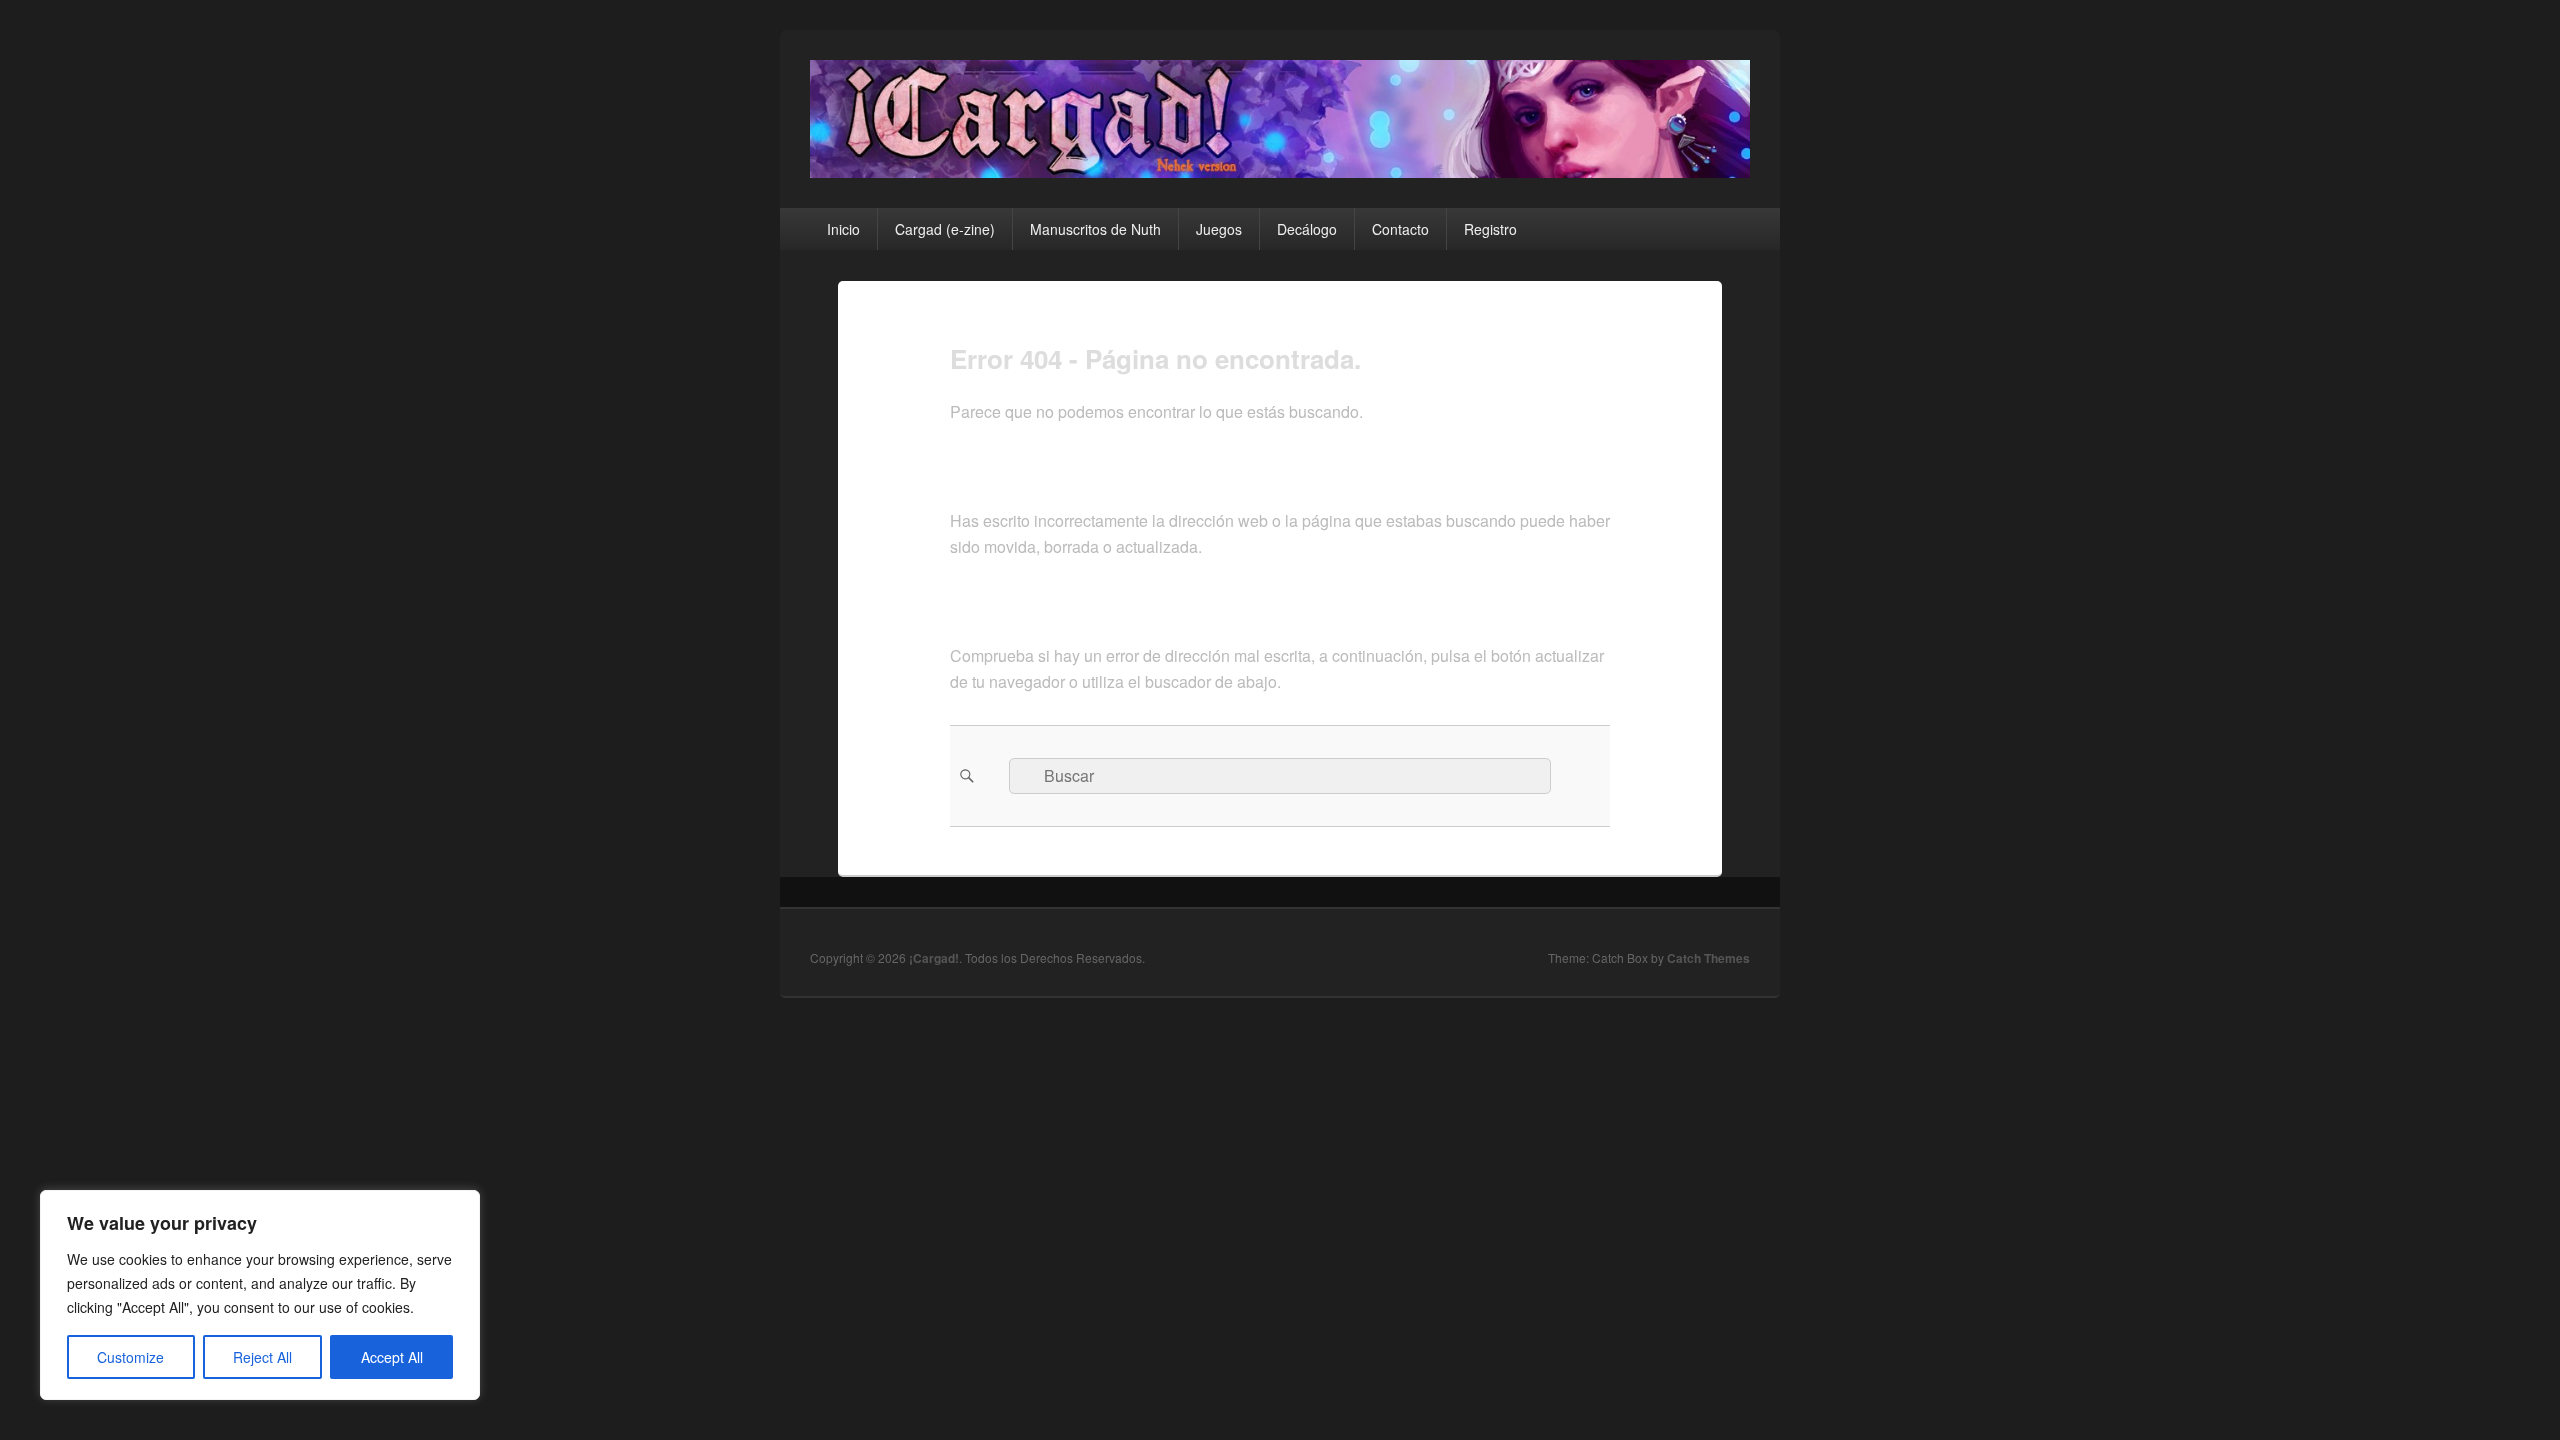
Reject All (262, 1357)
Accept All (392, 1357)
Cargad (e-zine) (945, 229)
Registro (1490, 229)
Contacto (1400, 229)
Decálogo (1307, 229)
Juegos (1219, 229)
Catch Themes (1708, 958)
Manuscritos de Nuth (1095, 229)
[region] (260, 1295)
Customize (130, 1357)
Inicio (843, 229)
